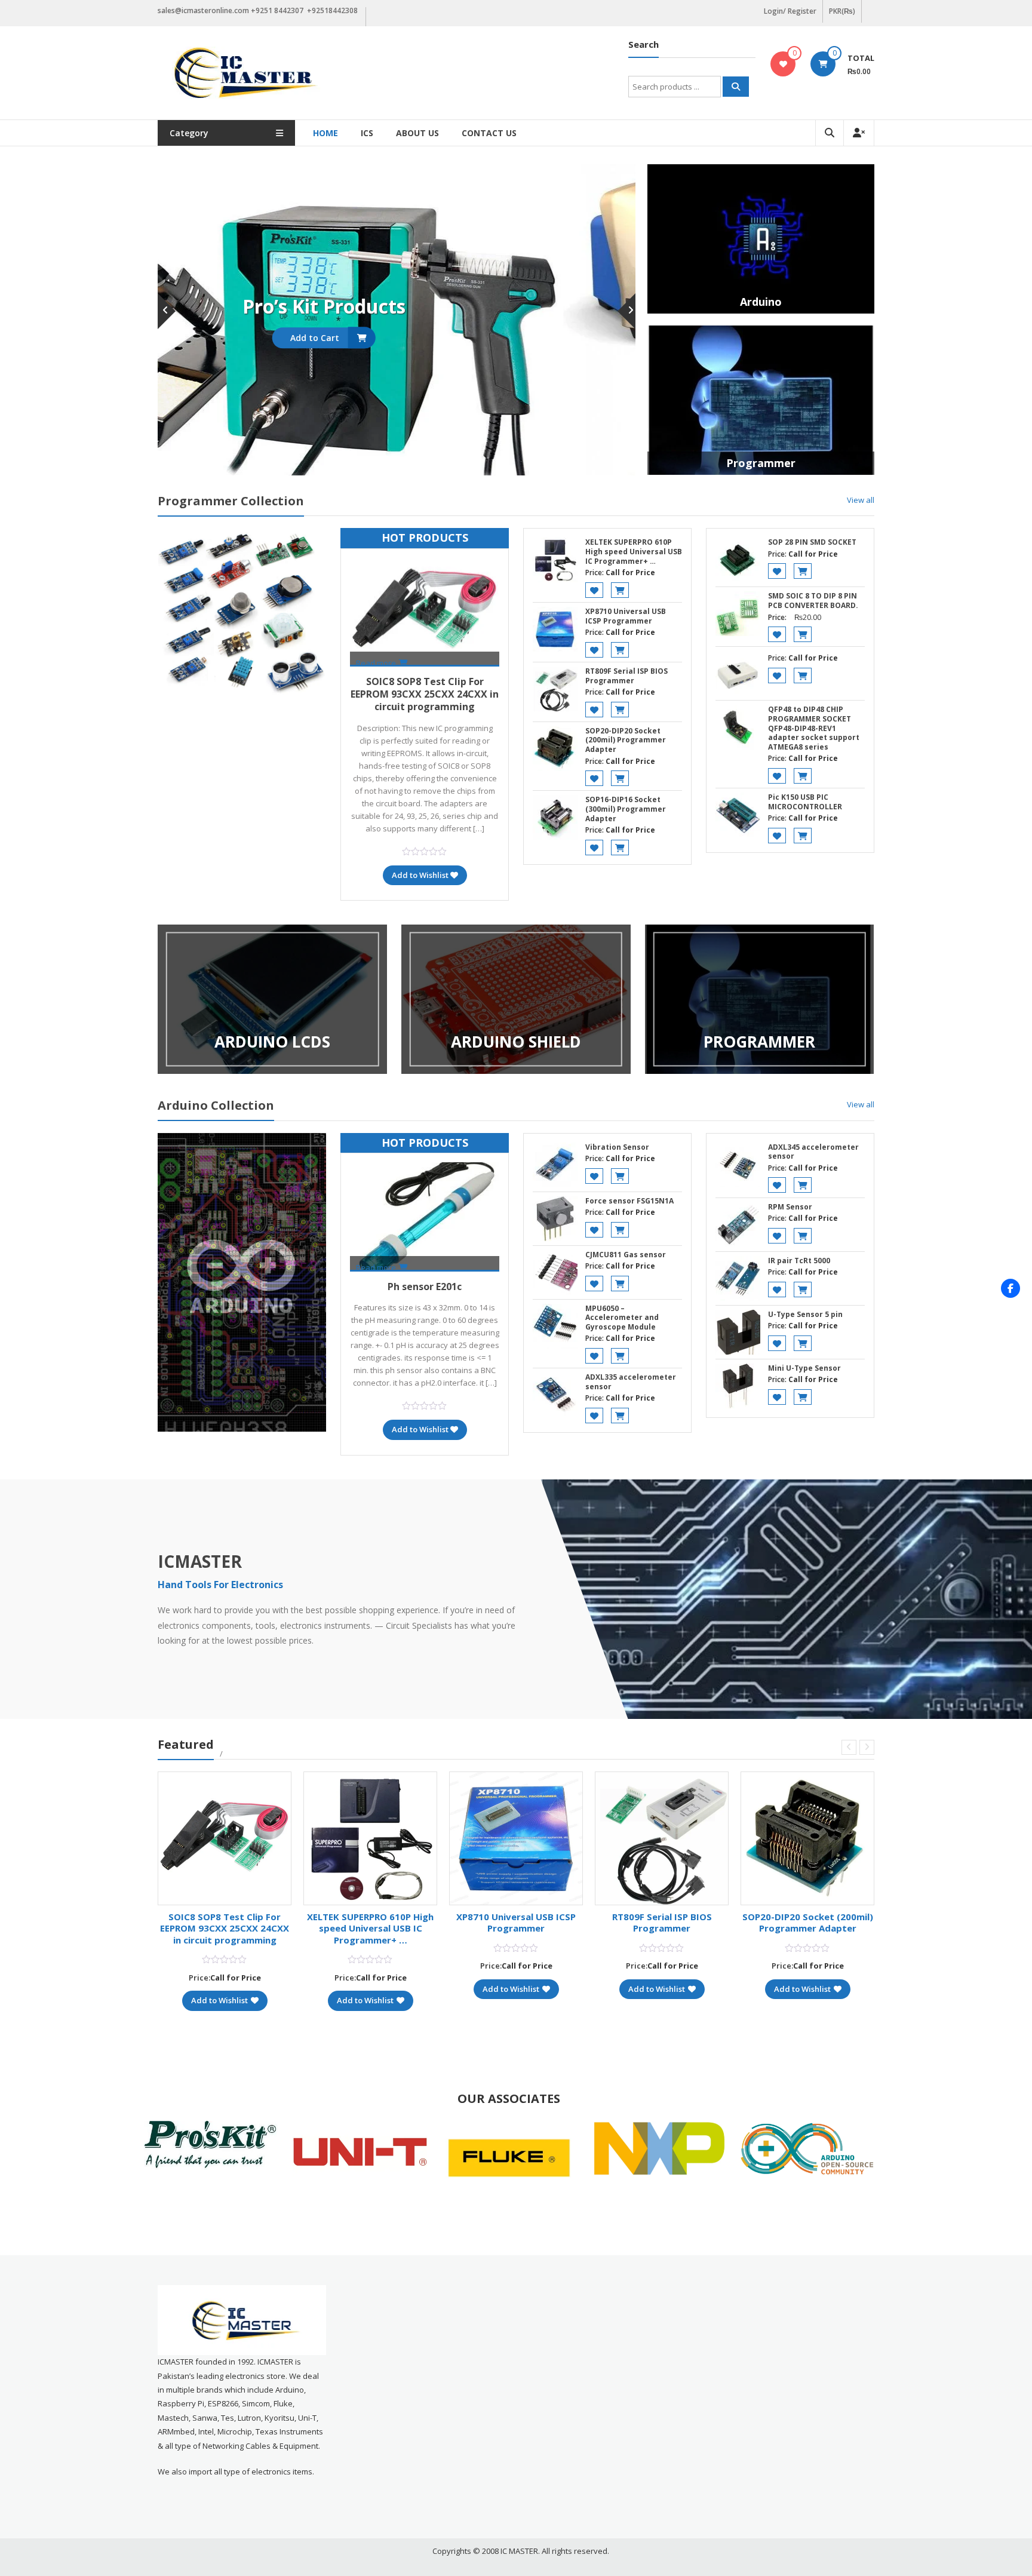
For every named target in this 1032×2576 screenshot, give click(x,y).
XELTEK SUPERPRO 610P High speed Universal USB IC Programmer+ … (634, 551)
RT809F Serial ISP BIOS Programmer (626, 676)
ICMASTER (200, 1561)
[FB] (1010, 1288)
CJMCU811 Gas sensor (626, 1255)
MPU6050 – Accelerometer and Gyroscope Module (622, 1318)
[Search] (736, 87)
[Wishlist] (783, 64)
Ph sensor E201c (425, 1287)
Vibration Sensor (617, 1147)
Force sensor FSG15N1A (629, 1201)
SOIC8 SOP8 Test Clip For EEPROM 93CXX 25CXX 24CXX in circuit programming (425, 694)
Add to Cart (388, 338)
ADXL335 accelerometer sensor (631, 1382)
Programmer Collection (231, 501)
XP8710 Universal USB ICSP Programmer (626, 616)
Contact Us (489, 133)
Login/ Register (790, 11)
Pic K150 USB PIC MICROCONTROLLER (805, 802)
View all (861, 500)
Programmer (761, 463)
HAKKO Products (397, 306)
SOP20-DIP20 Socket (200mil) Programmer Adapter (626, 740)
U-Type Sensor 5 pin (805, 1314)
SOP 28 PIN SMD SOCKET (812, 542)
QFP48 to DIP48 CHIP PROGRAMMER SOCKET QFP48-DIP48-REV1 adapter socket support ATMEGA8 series (814, 728)
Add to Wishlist (420, 875)
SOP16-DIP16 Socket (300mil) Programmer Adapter (626, 809)
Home (325, 133)
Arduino (761, 302)
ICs (367, 133)
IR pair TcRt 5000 (799, 1261)
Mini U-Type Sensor (804, 1368)
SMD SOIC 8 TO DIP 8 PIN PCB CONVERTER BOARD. (813, 601)
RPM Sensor (790, 1207)
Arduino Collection (216, 1105)
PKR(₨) (842, 11)
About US (417, 133)
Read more (376, 663)
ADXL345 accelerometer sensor (813, 1152)
